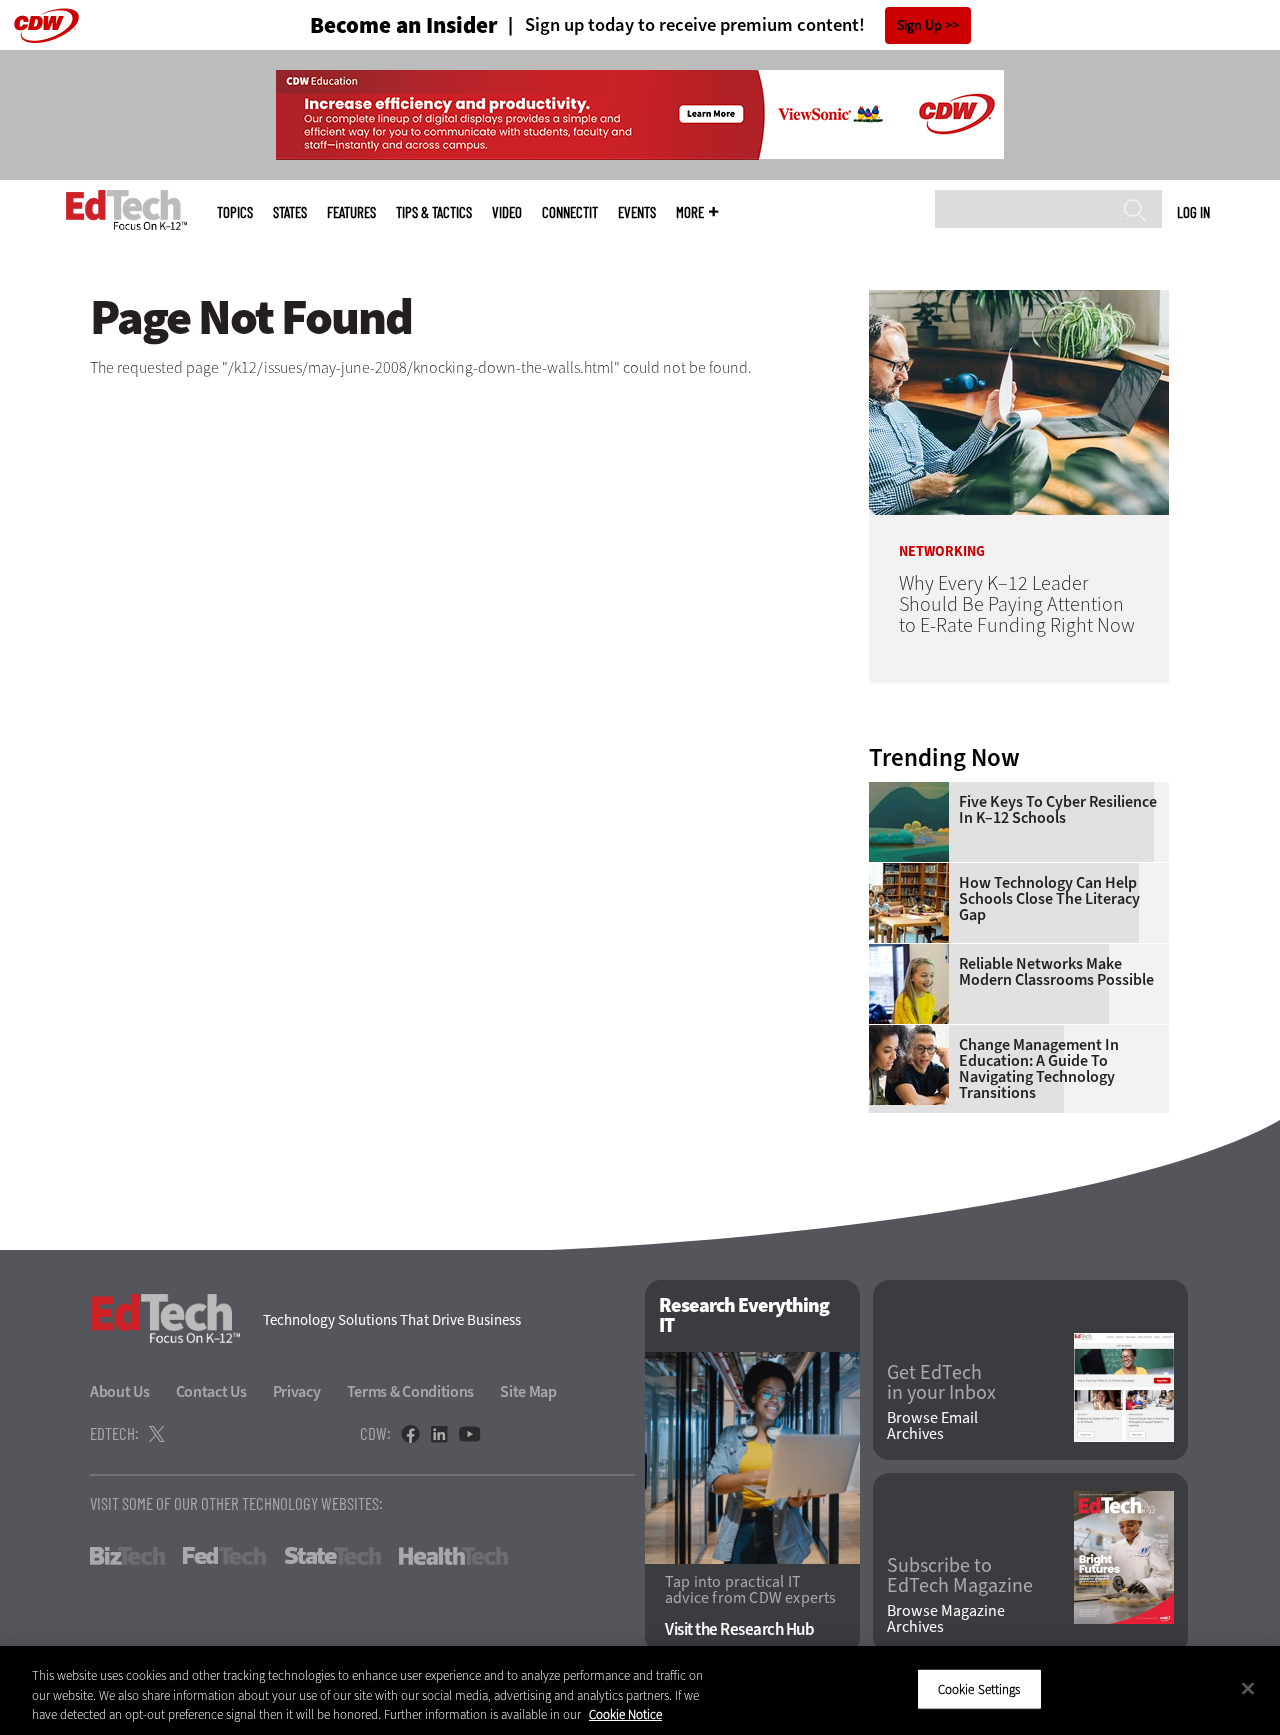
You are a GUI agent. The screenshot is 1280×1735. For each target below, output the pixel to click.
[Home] (126, 210)
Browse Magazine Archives (946, 1619)
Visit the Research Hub (739, 1629)
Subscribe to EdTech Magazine (960, 1576)
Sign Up (919, 25)
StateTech (332, 1556)
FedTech (224, 1556)
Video (507, 212)
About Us (120, 1391)
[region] (640, 1690)
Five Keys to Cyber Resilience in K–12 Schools (1058, 810)
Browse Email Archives (932, 1426)
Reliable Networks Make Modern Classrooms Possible (1056, 972)
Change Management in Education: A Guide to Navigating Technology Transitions (1039, 1069)
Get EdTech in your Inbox (941, 1383)
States (290, 212)
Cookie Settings (979, 1688)
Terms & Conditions (411, 1391)
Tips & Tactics (434, 212)
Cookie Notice (625, 1714)
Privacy (297, 1391)
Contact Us (211, 1391)
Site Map (528, 1391)
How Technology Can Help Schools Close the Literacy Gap (1049, 899)
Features (351, 212)
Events (637, 212)
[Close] (1248, 1688)
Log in (1193, 212)
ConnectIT (570, 212)
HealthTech (453, 1556)
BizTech (127, 1556)
